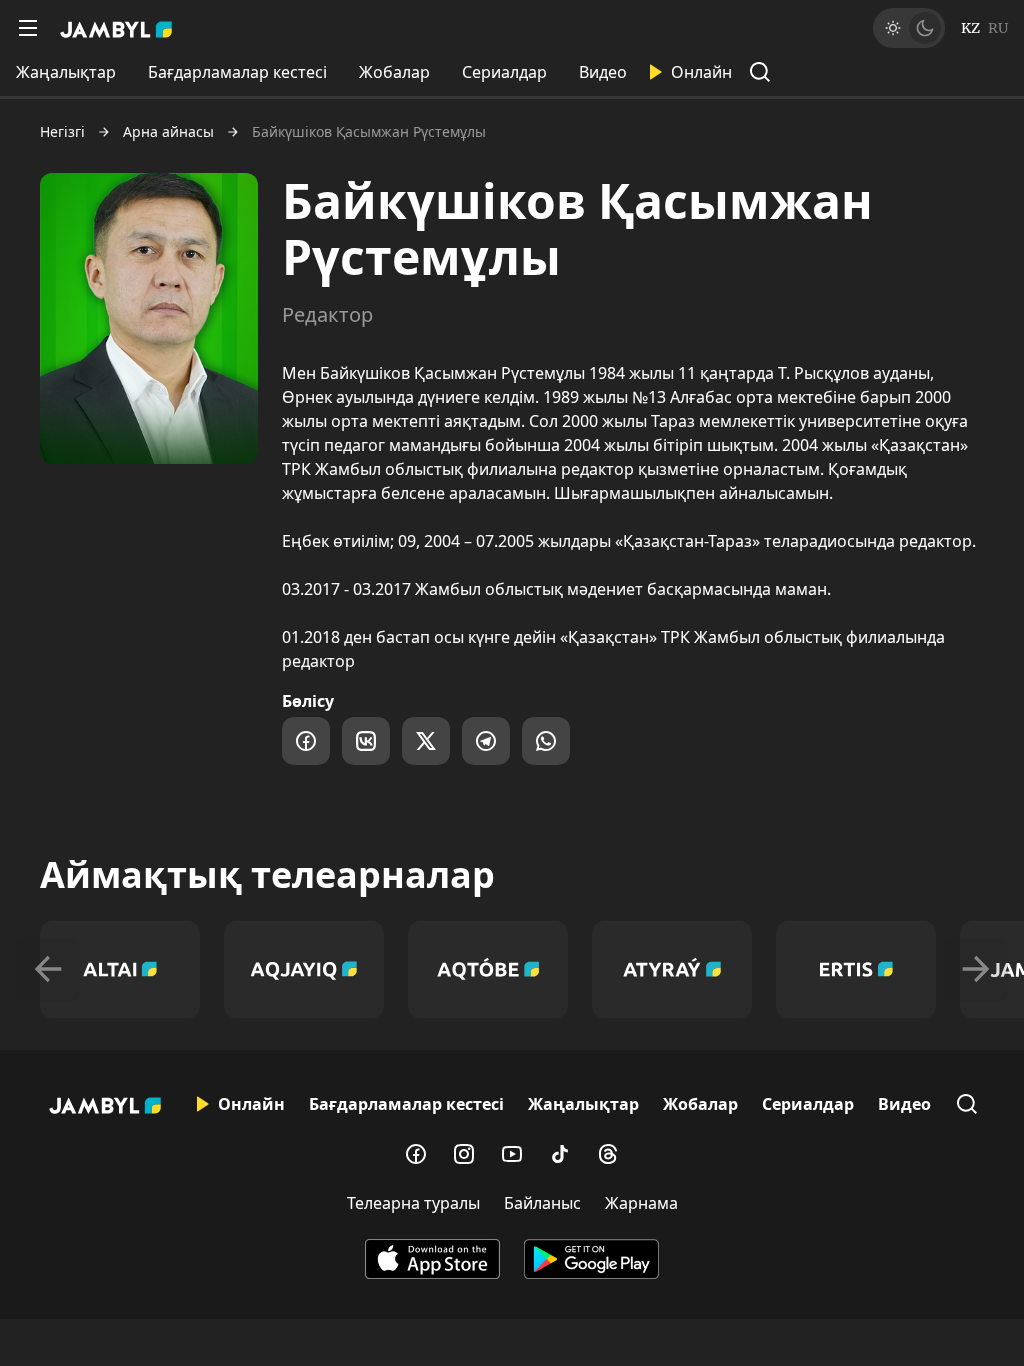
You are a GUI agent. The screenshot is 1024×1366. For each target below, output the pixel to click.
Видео (603, 72)
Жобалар (394, 72)
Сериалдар (504, 72)
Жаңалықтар (66, 72)
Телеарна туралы (413, 1203)
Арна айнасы (168, 132)
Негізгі (62, 132)
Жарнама (641, 1203)
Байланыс (542, 1203)
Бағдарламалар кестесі (237, 72)
